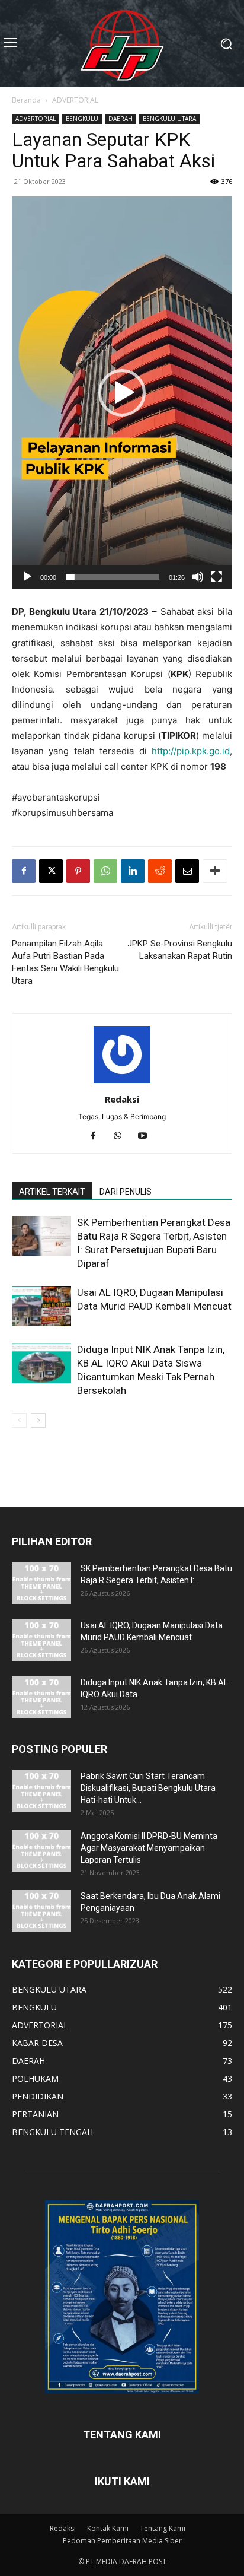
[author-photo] (122, 1083)
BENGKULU (82, 119)
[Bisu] (198, 577)
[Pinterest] (78, 871)
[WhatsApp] (105, 871)
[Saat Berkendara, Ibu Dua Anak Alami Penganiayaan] (41, 1911)
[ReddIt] (160, 871)
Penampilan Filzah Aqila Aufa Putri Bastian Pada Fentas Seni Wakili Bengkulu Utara (65, 962)
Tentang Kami (163, 2528)
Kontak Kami (108, 2528)
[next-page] (38, 1420)
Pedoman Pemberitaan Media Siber (122, 2541)
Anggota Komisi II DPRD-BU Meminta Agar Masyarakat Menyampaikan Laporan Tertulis (149, 1848)
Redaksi (122, 1099)
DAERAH (121, 119)
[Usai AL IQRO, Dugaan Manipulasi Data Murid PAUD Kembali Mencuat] (41, 1306)
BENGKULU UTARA (169, 119)
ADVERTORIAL (75, 100)
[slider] (113, 577)
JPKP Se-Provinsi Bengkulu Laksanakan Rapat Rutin (180, 950)
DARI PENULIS (126, 1192)
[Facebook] (24, 871)
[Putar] (27, 577)
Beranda (26, 100)
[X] (51, 871)
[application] (122, 393)
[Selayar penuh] (217, 577)
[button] (122, 393)
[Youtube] (147, 1136)
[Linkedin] (133, 871)
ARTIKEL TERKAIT (52, 1192)
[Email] (187, 871)
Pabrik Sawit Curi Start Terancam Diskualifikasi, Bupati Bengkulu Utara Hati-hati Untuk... (148, 1788)
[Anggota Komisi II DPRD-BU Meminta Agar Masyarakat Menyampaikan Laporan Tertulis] (41, 1851)
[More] (215, 871)
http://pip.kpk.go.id (191, 751)
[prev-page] (19, 1420)
